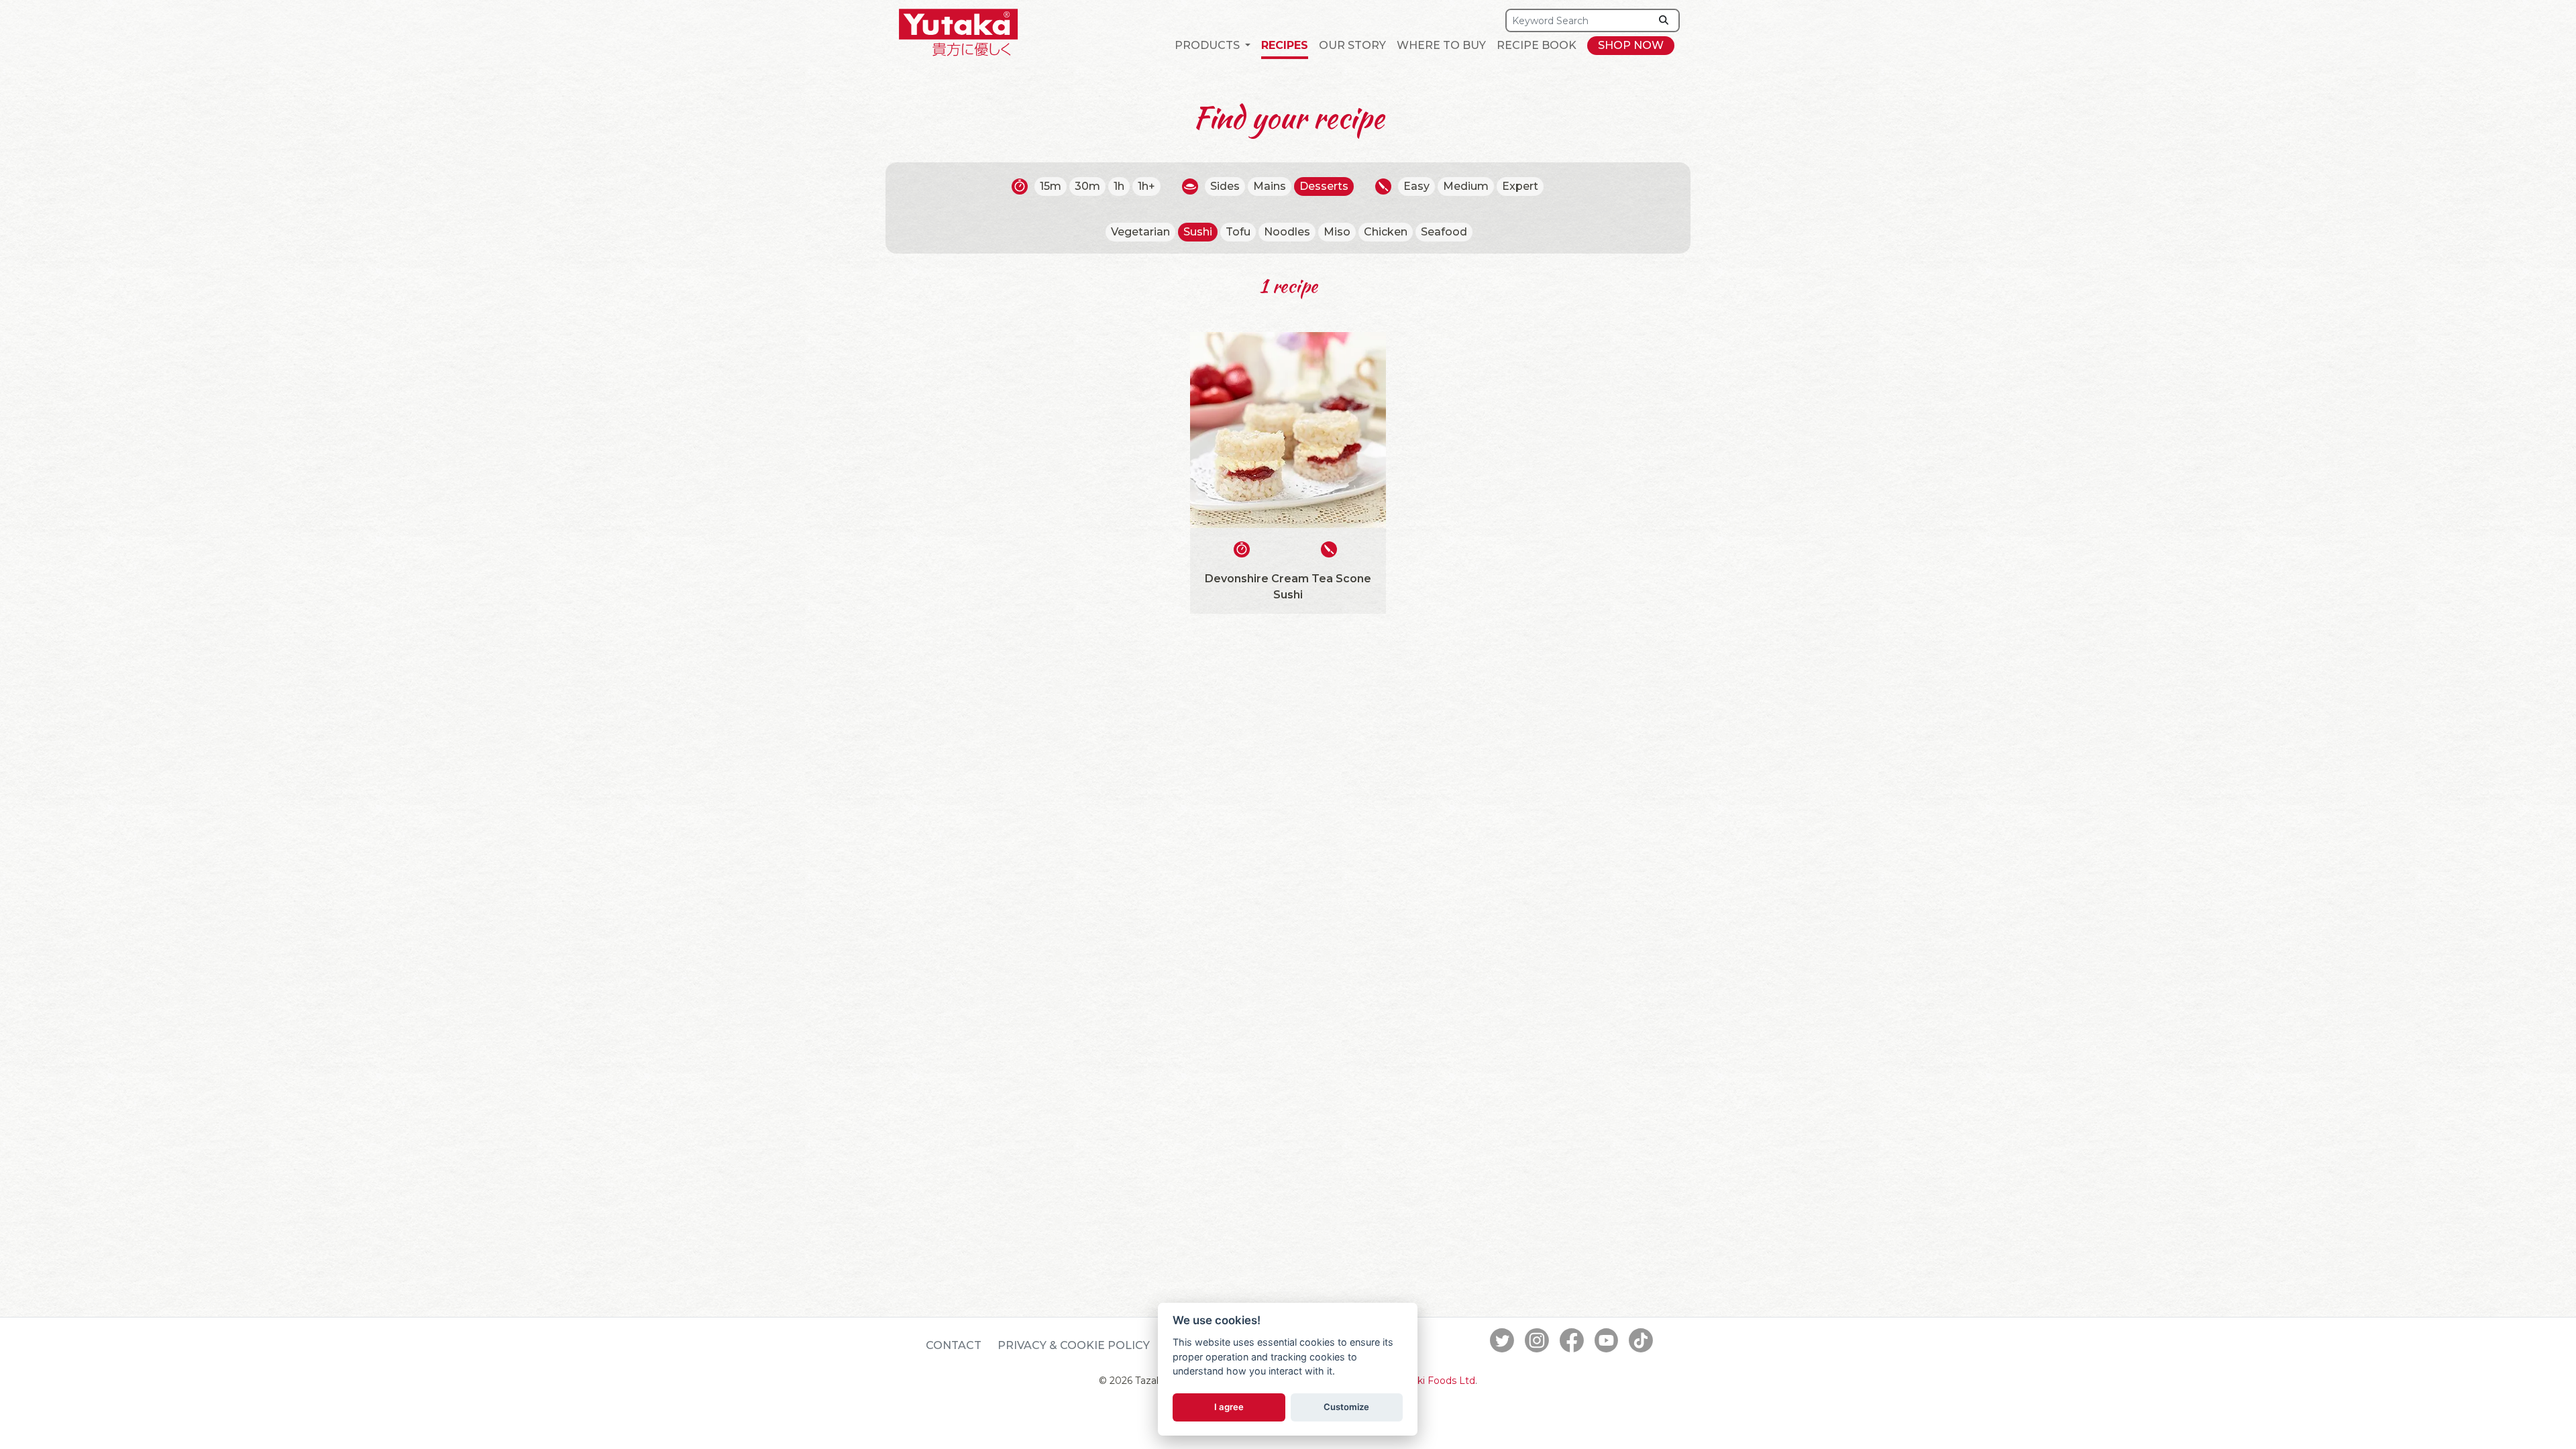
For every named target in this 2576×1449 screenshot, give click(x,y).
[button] (1213, 46)
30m (1087, 186)
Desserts (1324, 186)
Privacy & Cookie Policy (1074, 1345)
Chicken (1386, 232)
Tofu (1238, 232)
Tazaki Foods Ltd (1436, 1381)
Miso (1337, 232)
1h (1119, 186)
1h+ (1146, 186)
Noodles (1287, 232)
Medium (1466, 186)
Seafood (1444, 232)
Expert (1520, 186)
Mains (1270, 186)
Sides (1225, 186)
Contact (954, 1345)
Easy (1416, 186)
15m (1051, 186)
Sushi (1198, 232)
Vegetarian (1140, 232)
